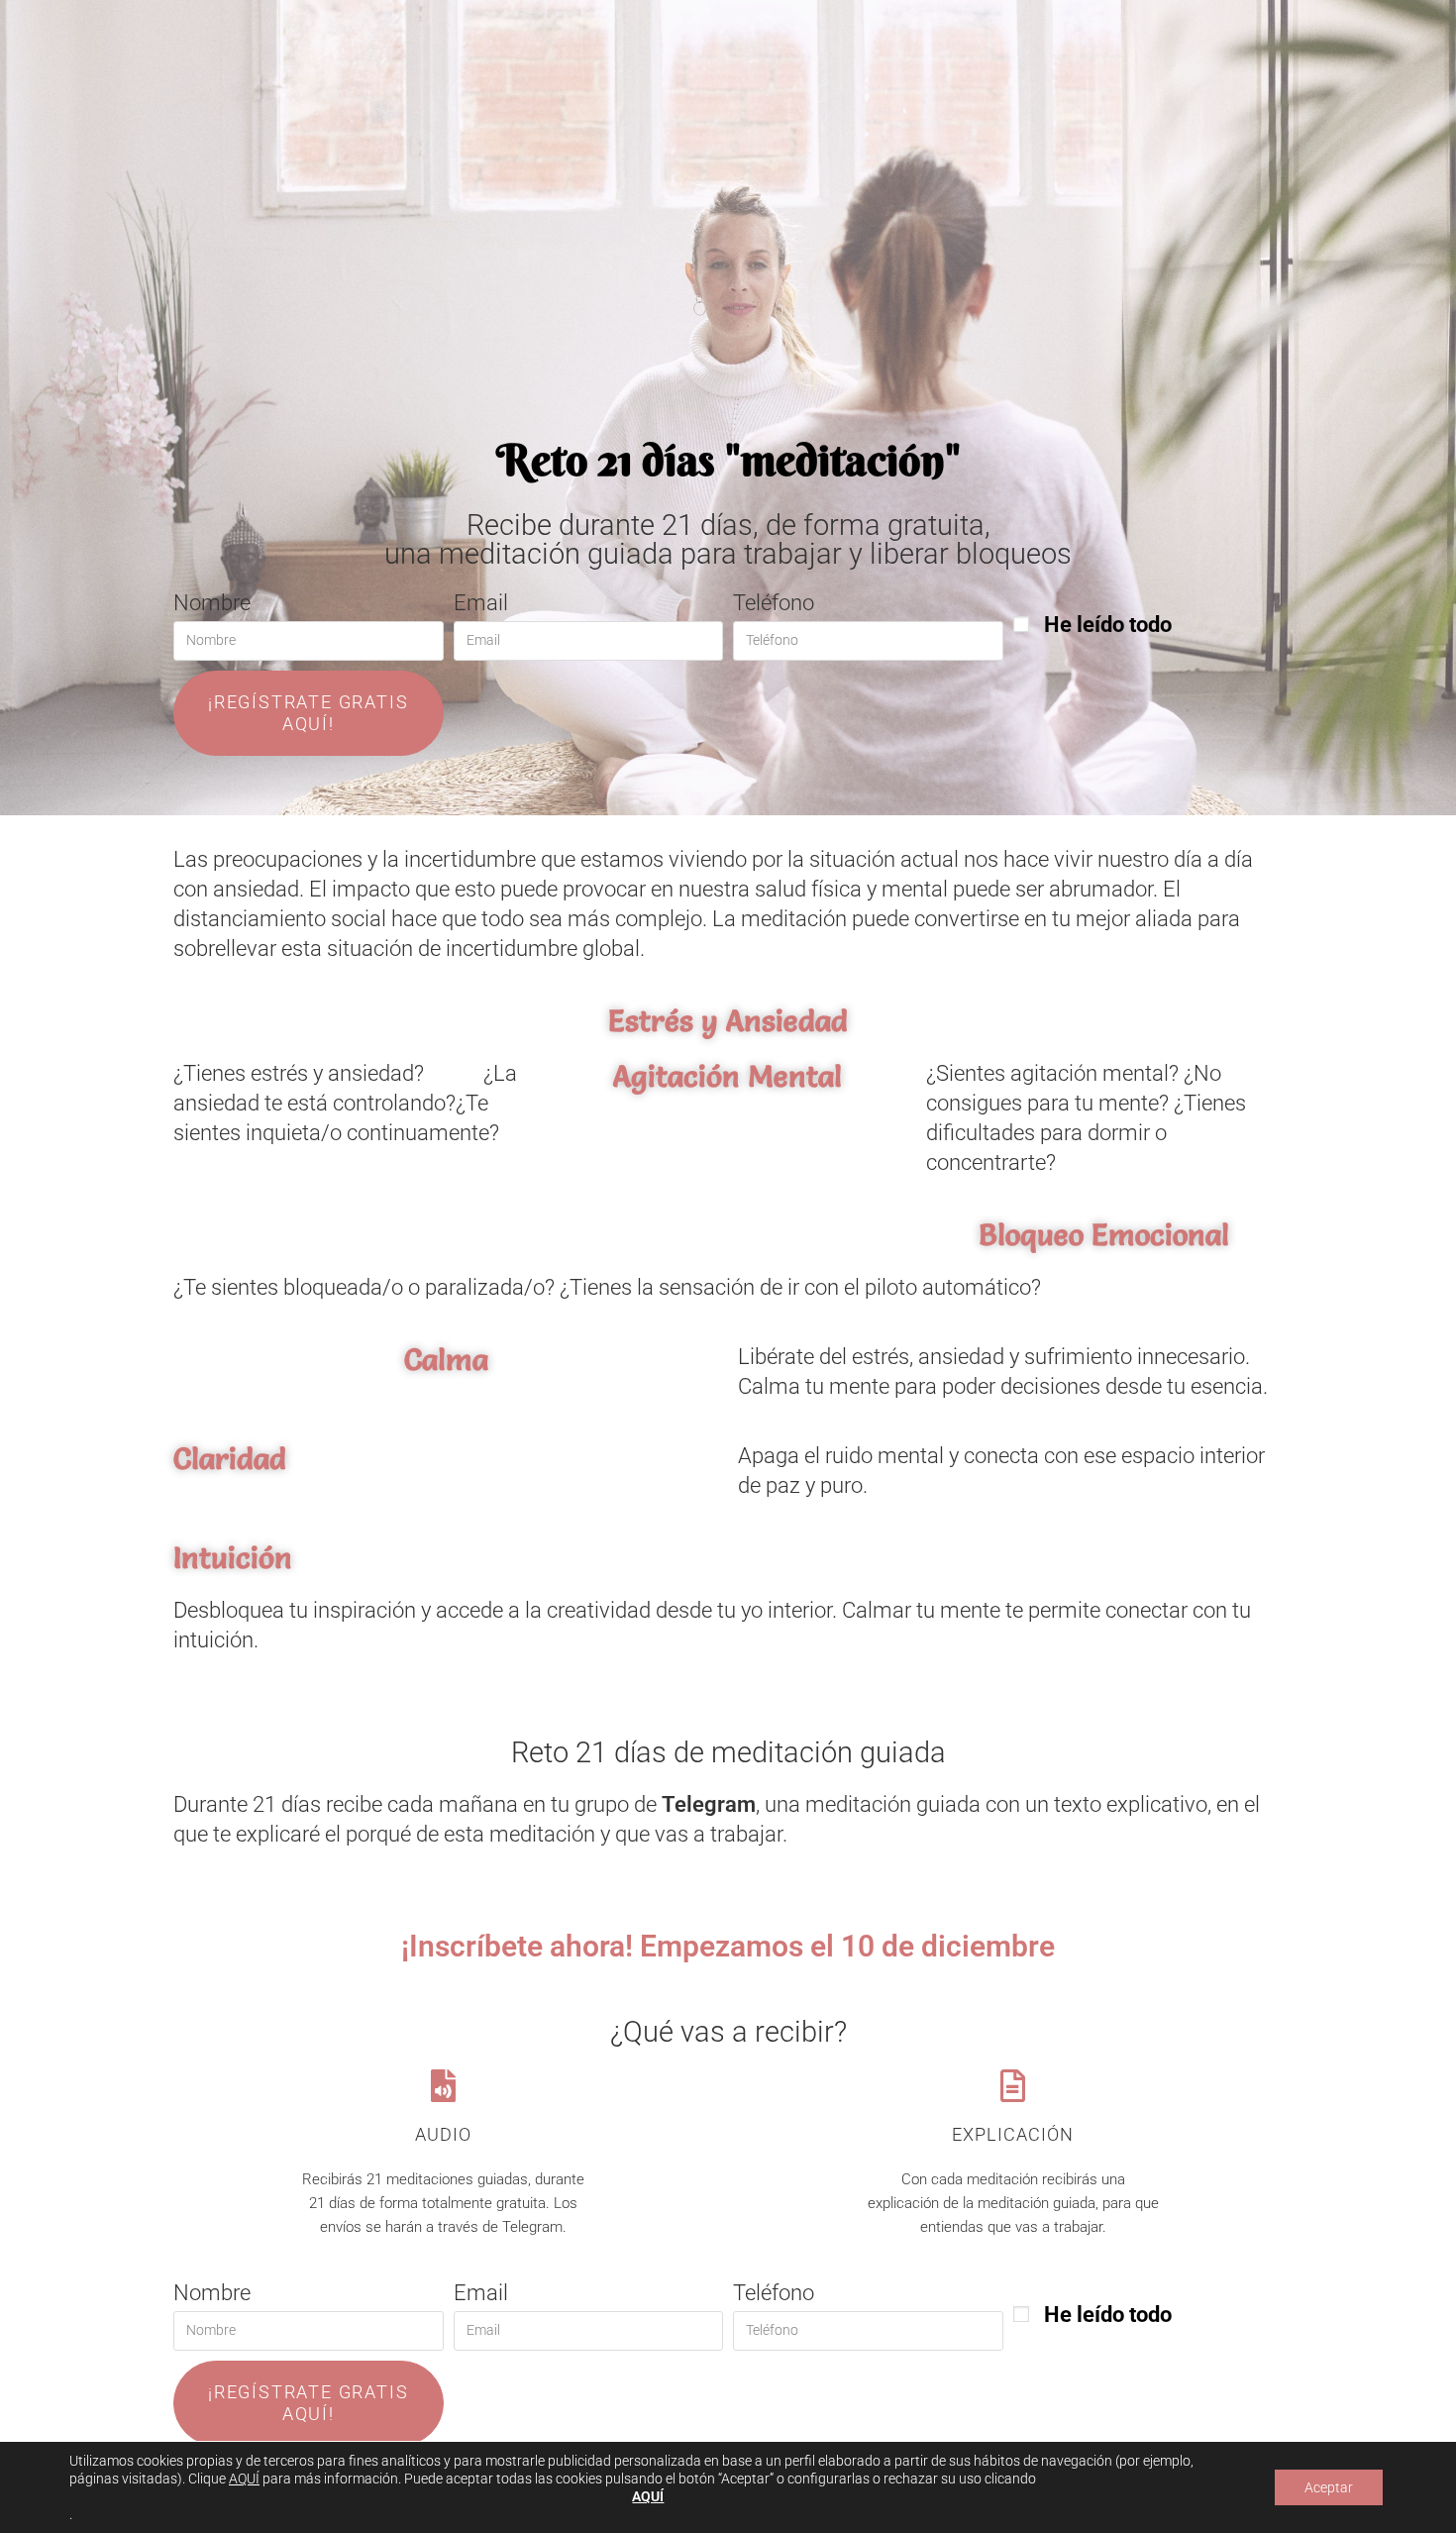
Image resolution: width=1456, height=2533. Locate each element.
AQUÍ (244, 2479)
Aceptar (1329, 2487)
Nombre (212, 603)
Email (481, 603)
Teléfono (774, 603)
